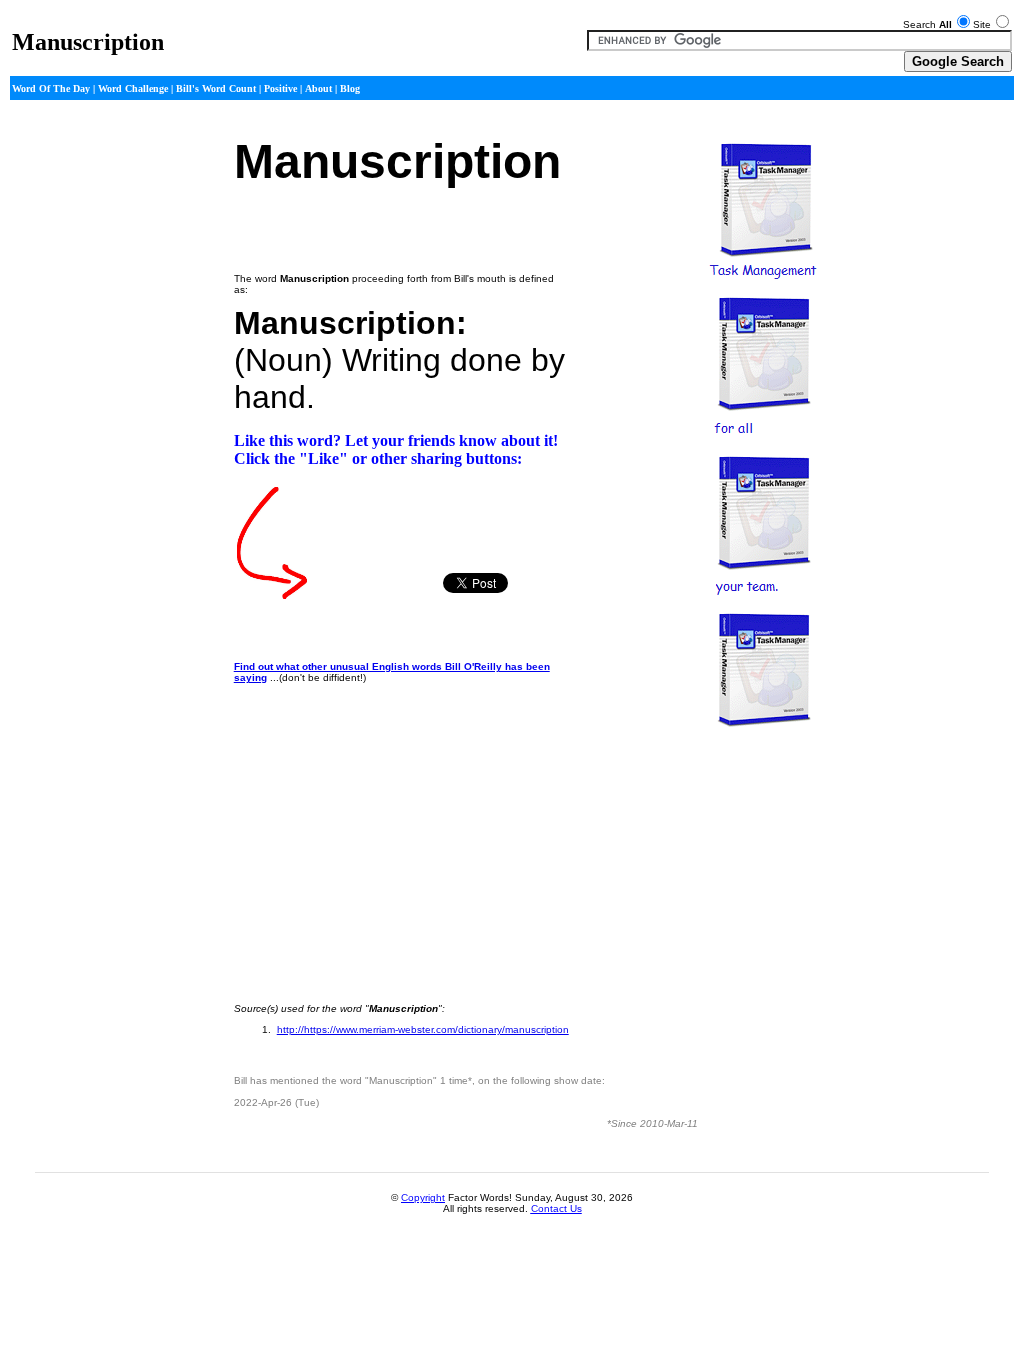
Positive (280, 88)
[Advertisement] (68, 428)
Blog (350, 88)
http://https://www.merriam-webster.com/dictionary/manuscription (423, 1029)
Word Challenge (133, 88)
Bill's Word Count (216, 88)
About (318, 88)
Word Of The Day (51, 88)
